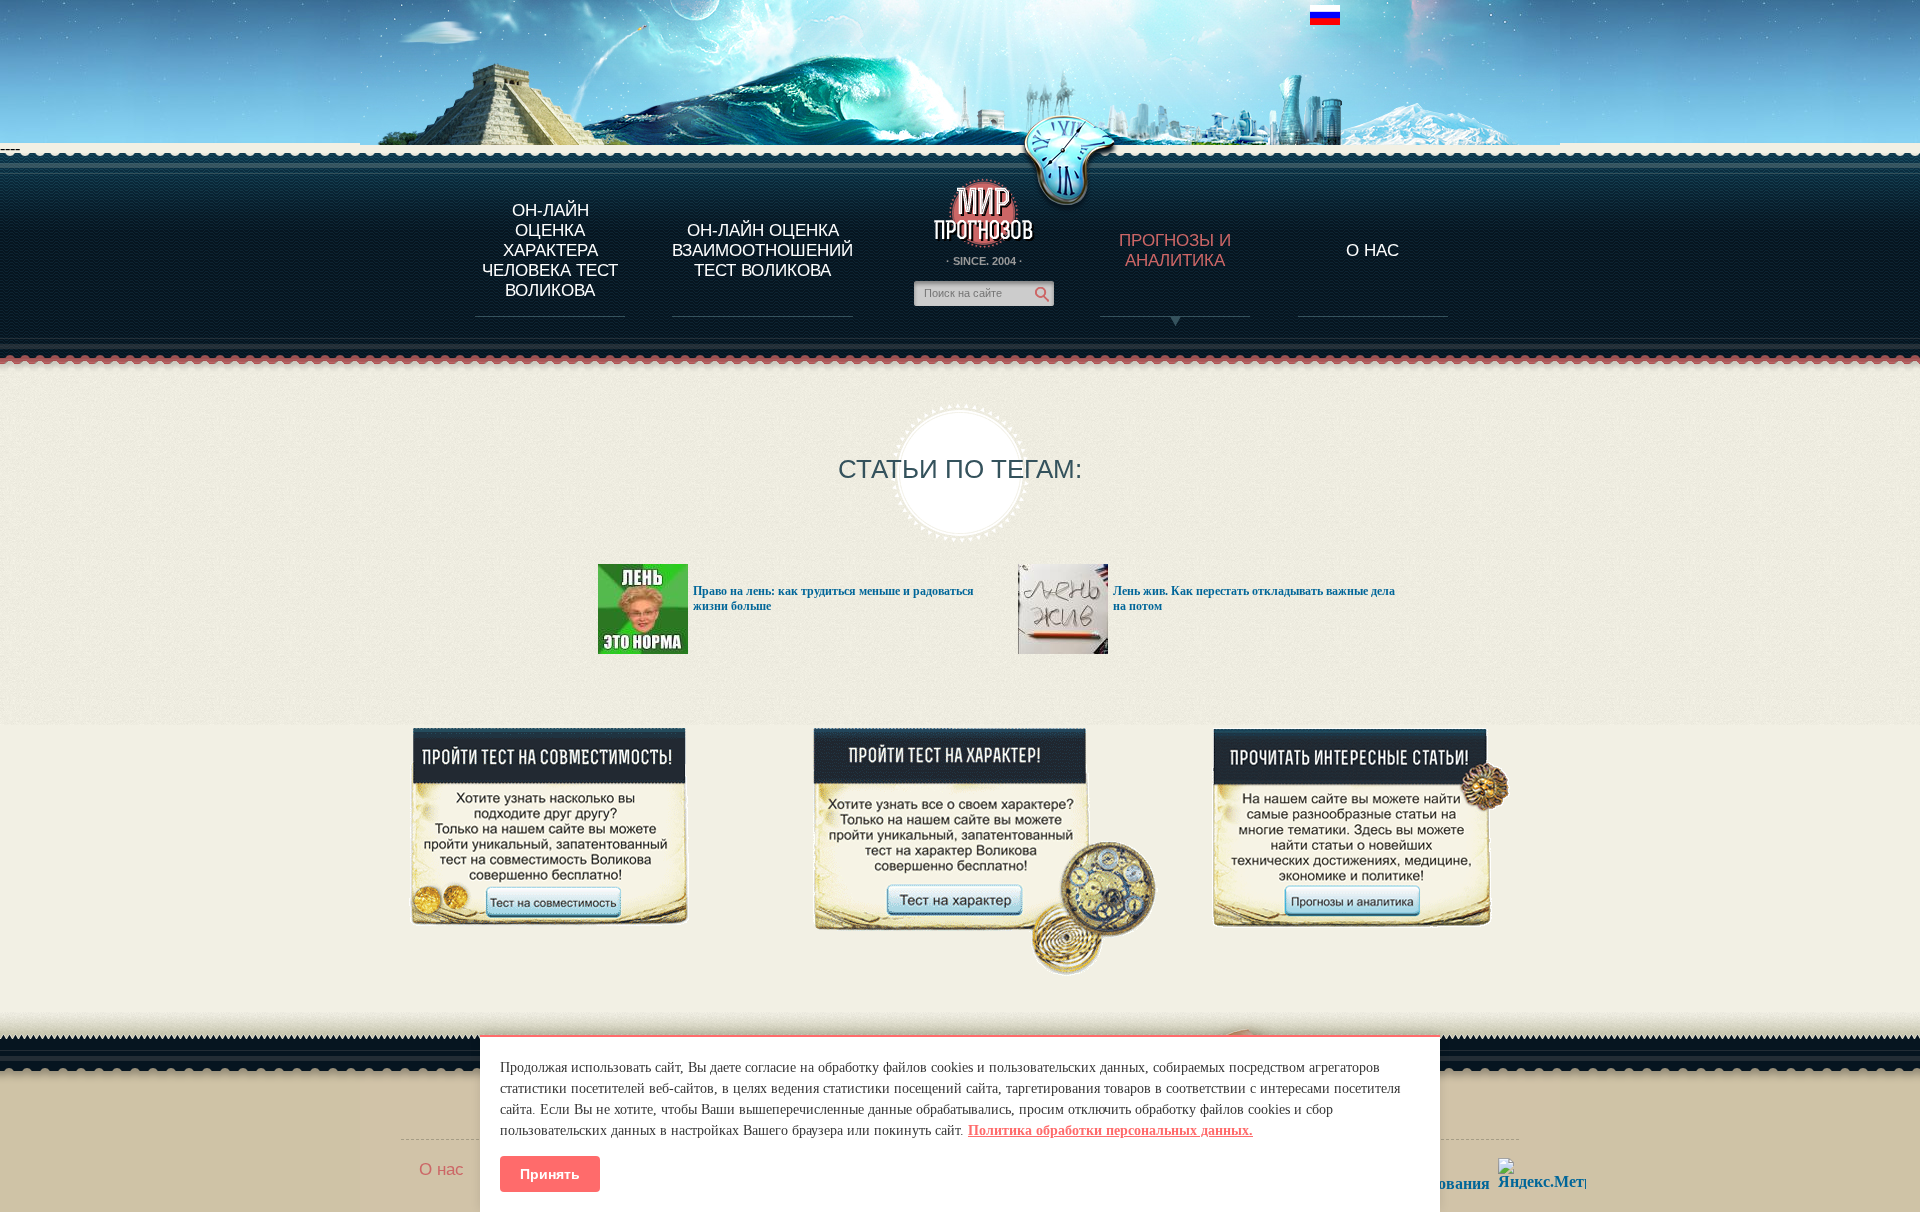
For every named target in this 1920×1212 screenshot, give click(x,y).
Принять (550, 1174)
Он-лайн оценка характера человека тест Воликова (550, 250)
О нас (441, 1169)
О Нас (1372, 250)
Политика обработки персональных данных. (1110, 1130)
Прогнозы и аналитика (1175, 250)
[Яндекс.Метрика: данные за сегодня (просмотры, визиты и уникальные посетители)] (1542, 1173)
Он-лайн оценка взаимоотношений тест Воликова (762, 250)
